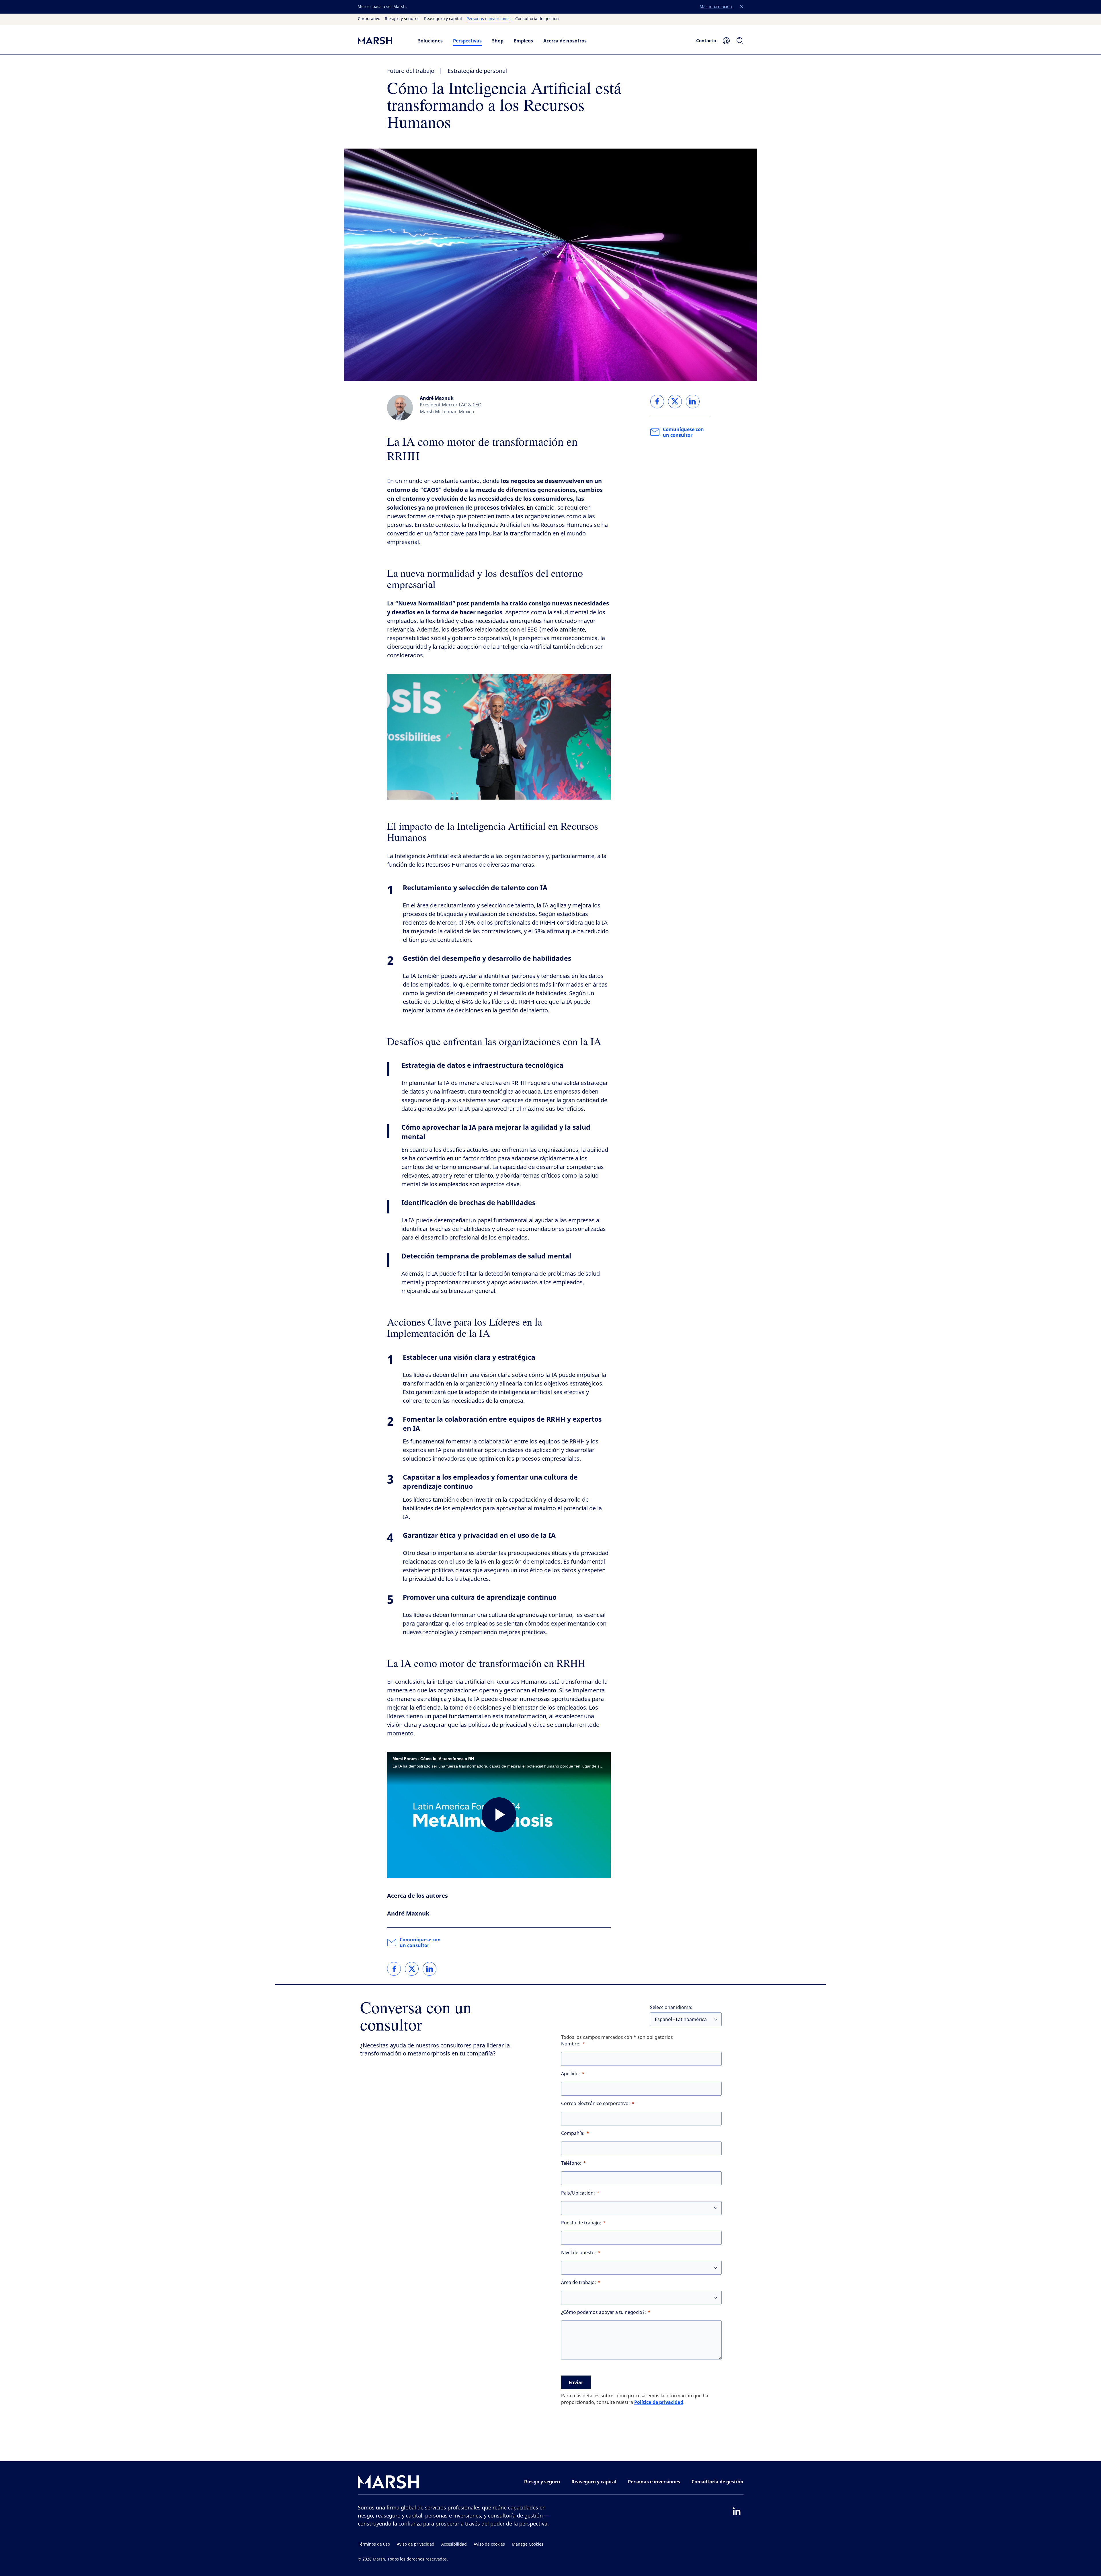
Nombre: (571, 2044)
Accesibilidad (454, 2544)
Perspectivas (467, 41)
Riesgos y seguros (402, 19)
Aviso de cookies (489, 2544)
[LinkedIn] (737, 2511)
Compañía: (573, 2133)
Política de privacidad (659, 2402)
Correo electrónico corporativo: (596, 2104)
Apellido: (571, 2074)
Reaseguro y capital (443, 19)
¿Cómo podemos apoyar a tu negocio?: (604, 2312)
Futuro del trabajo (411, 71)
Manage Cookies (528, 2544)
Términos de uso (374, 2544)
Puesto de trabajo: (581, 2223)
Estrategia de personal (477, 71)
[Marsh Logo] (389, 2483)
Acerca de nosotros (565, 41)
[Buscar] (740, 41)
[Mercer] (382, 41)
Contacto (706, 40)
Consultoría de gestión (537, 19)
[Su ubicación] (726, 41)
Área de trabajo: (579, 2282)
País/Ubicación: (578, 2193)
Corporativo (369, 19)
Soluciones (430, 41)
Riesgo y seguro (542, 2482)
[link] (394, 1969)
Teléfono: (571, 2163)
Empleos (523, 41)
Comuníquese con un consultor (420, 1942)
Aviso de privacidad (416, 2544)
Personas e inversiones (489, 19)
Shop (498, 41)
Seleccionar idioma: (671, 2007)
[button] (742, 7)
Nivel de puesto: (579, 2253)
